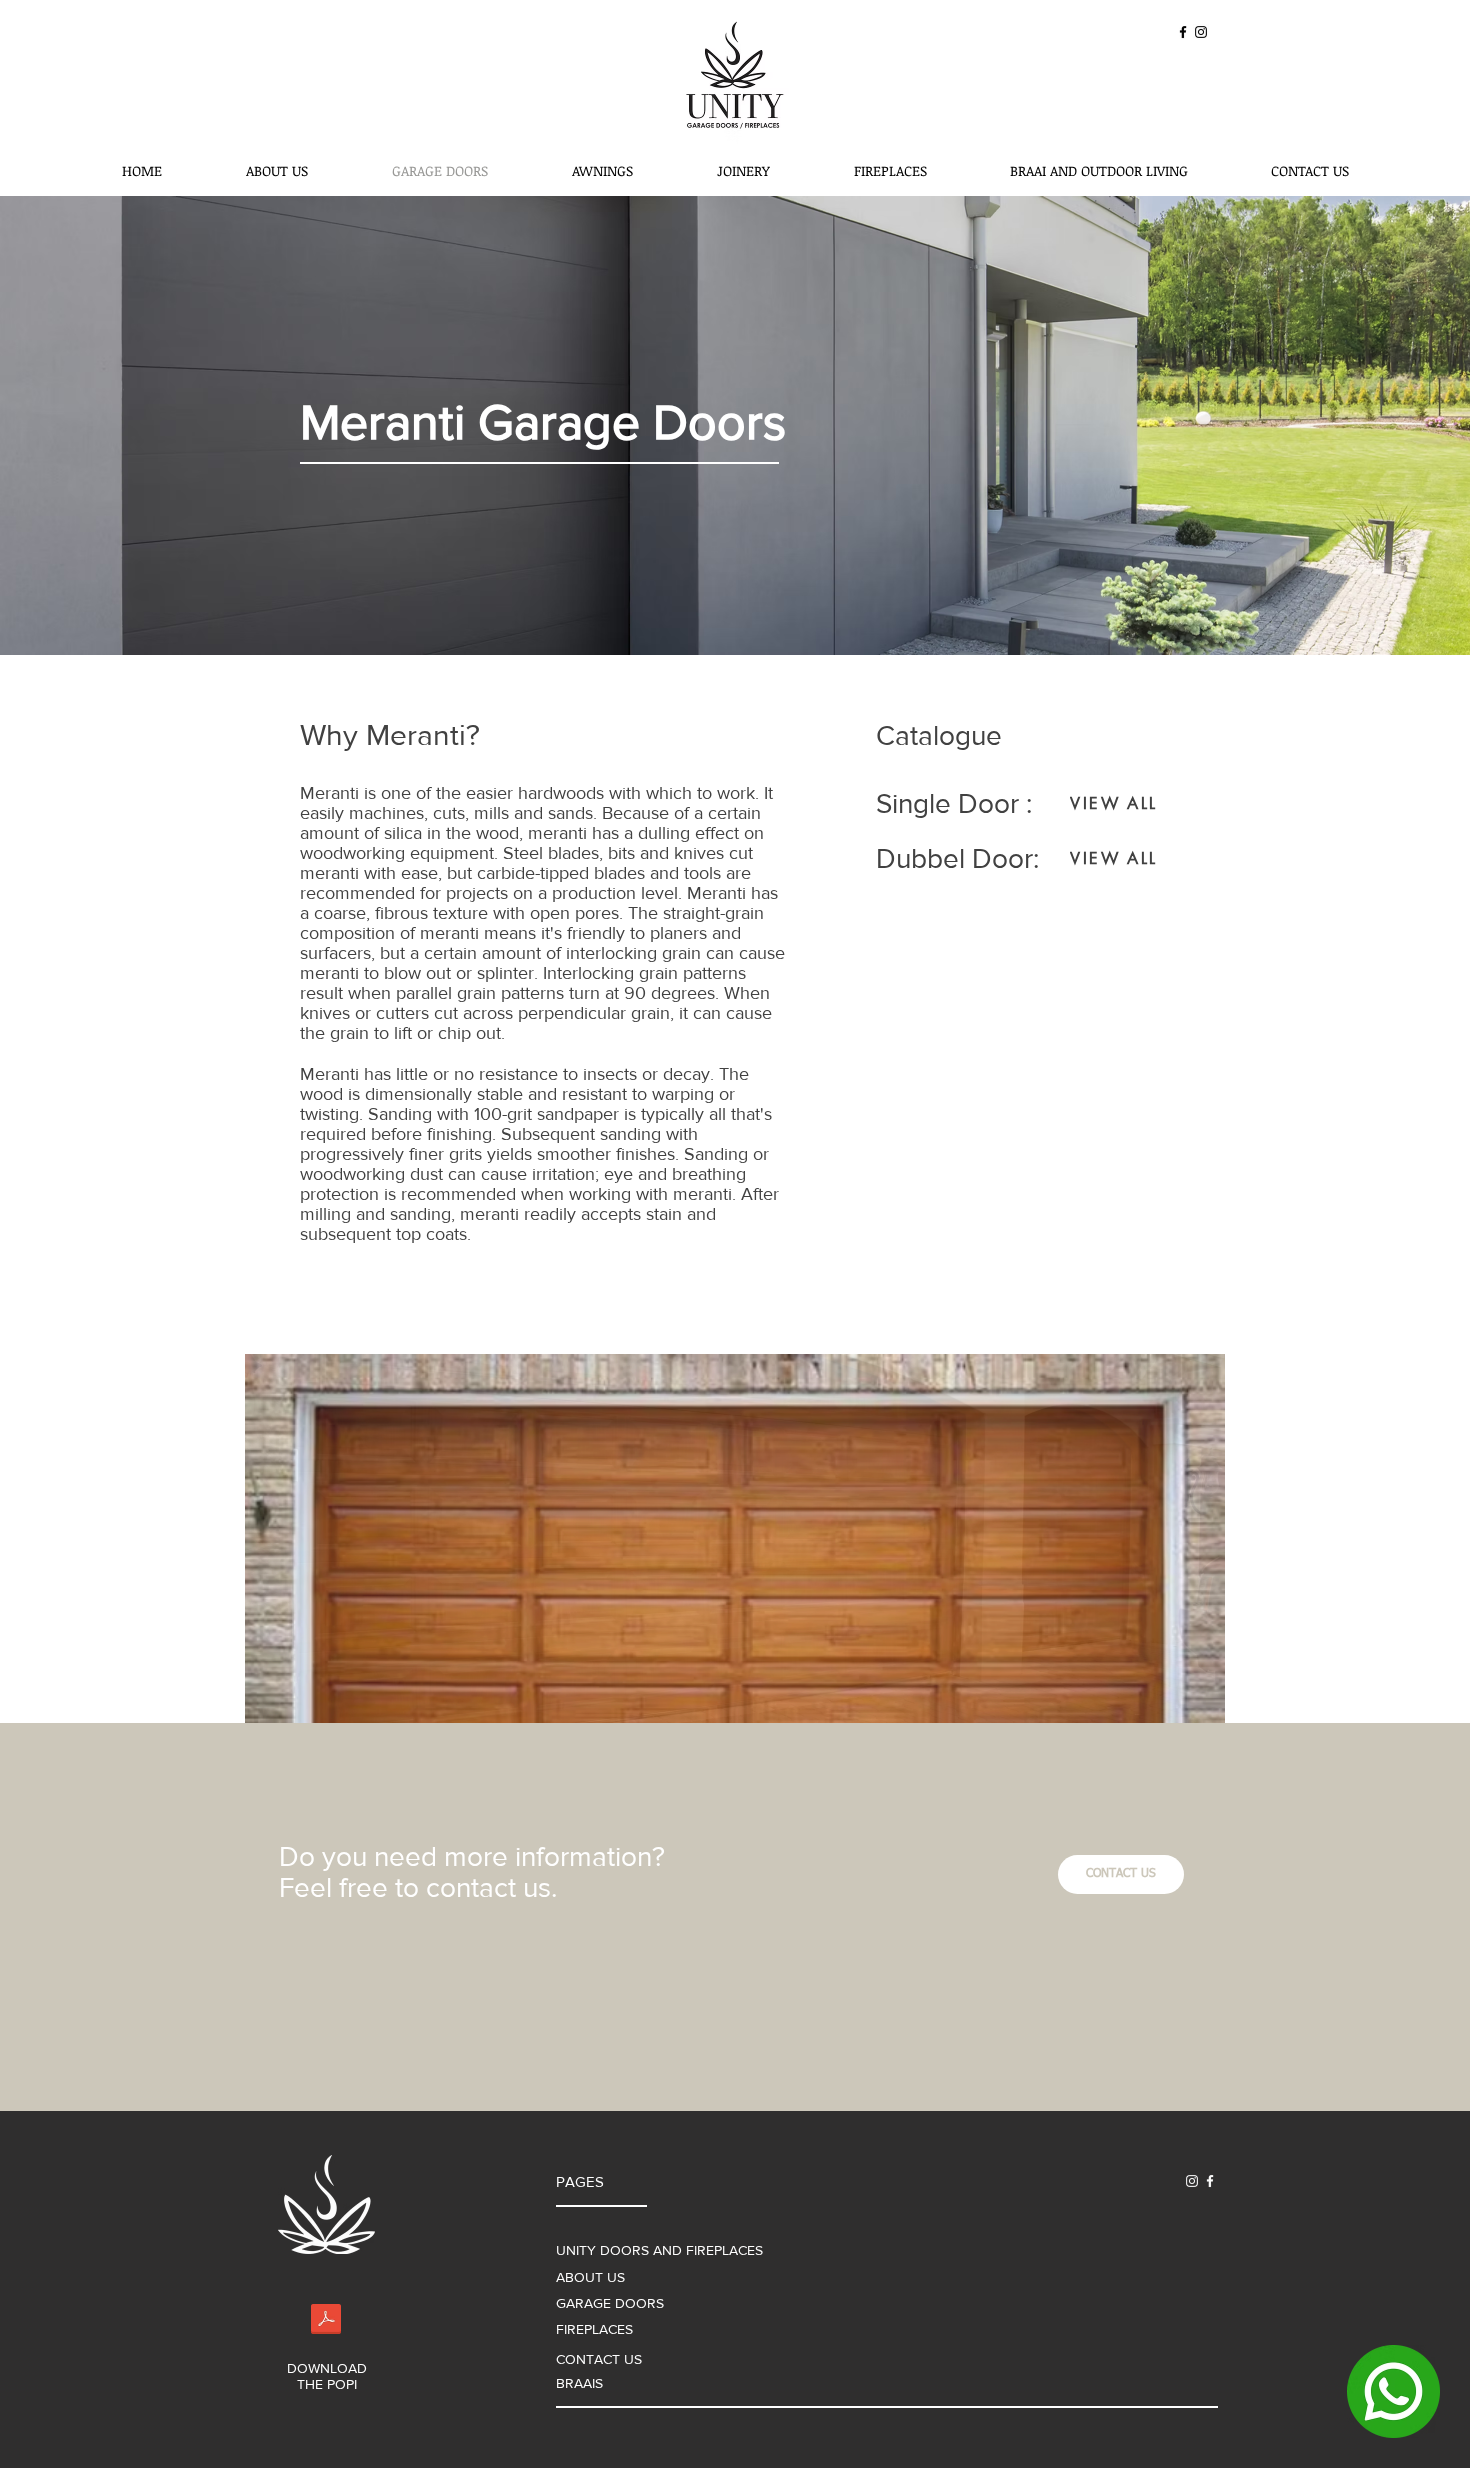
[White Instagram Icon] (1192, 2181)
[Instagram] (1201, 32)
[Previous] (112, 426)
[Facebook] (1183, 32)
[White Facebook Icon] (1210, 2181)
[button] (735, 1538)
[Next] (1357, 426)
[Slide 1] (735, 615)
